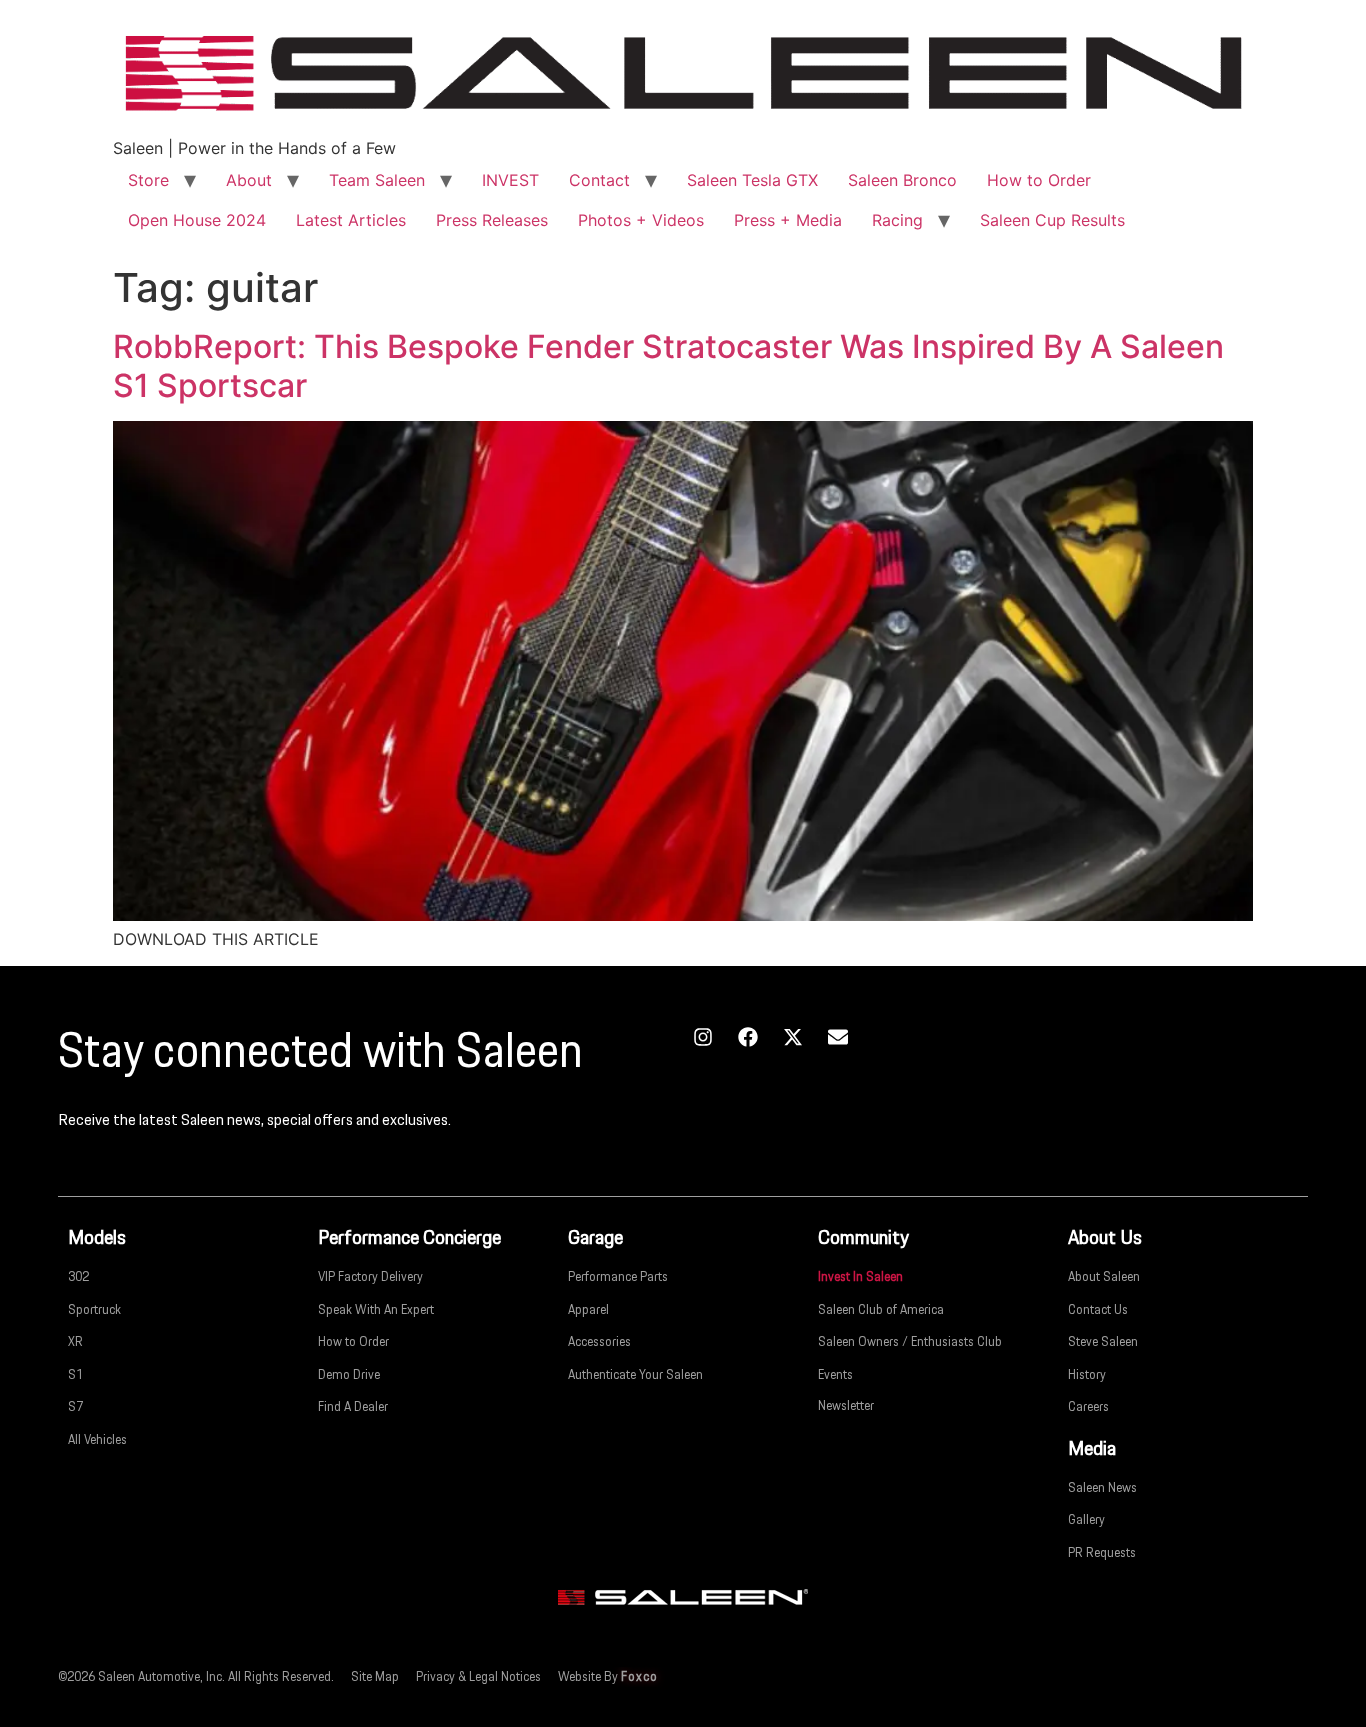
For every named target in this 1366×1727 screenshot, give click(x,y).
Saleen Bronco (902, 180)
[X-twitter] (793, 1037)
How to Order (1039, 180)
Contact (599, 180)
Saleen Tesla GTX (752, 180)
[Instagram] (703, 1037)
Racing (897, 220)
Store (148, 180)
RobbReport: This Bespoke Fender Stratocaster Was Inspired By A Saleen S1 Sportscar (668, 365)
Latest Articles (351, 220)
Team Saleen (377, 180)
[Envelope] (838, 1037)
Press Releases (492, 220)
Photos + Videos (641, 220)
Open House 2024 (197, 220)
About (249, 180)
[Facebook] (748, 1037)
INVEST (510, 180)
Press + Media (788, 220)
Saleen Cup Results (1052, 220)
